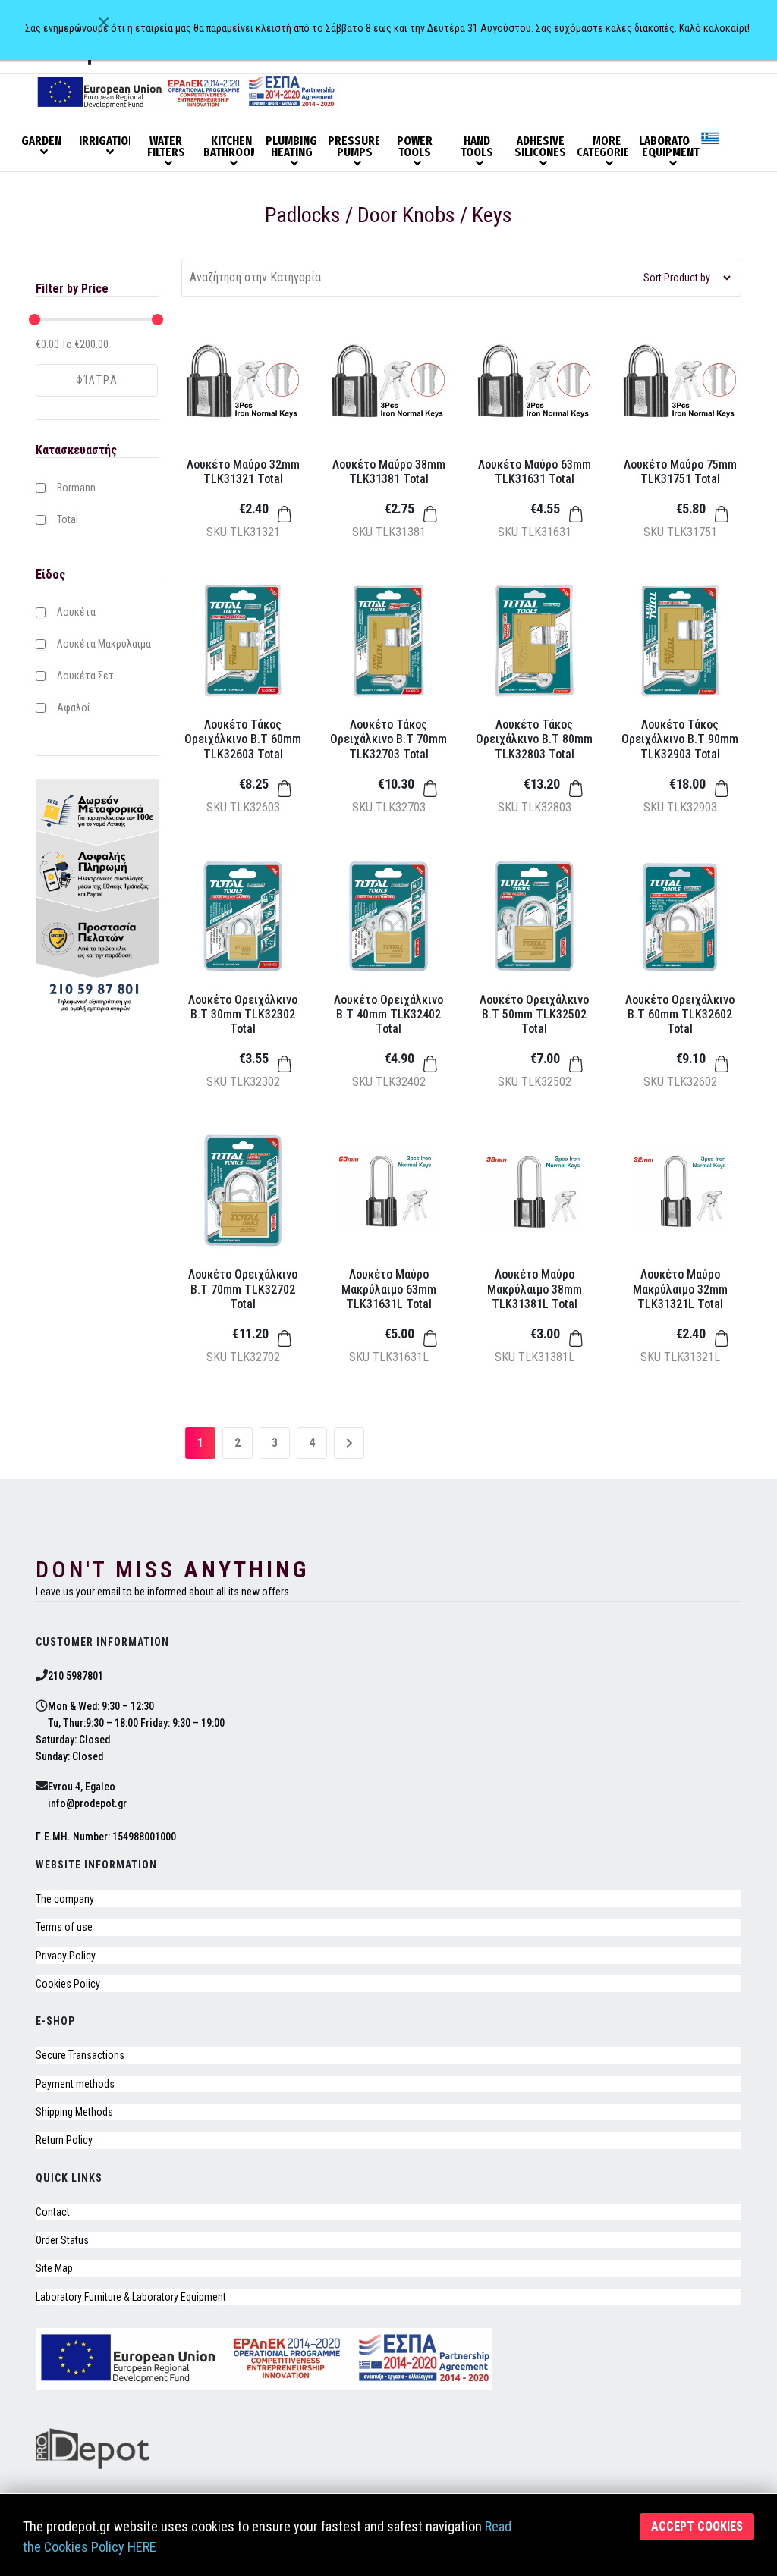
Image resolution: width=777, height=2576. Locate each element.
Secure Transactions (80, 2055)
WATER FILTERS (166, 147)
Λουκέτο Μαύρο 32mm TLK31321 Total (243, 472)
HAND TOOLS (477, 147)
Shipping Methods (74, 2112)
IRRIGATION (107, 141)
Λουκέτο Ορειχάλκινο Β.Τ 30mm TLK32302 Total (243, 1014)
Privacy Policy (66, 1956)
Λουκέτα (76, 612)
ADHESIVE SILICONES (540, 147)
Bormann (76, 488)
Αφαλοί (74, 708)
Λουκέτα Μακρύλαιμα (104, 644)
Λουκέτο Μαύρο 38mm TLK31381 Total (389, 472)
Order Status (62, 2240)
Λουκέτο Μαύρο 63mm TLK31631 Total (535, 472)
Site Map (54, 2268)
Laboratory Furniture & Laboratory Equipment (131, 2297)
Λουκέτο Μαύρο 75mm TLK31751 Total (680, 472)
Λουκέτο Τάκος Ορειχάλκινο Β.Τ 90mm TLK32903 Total (680, 739)
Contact (53, 2212)
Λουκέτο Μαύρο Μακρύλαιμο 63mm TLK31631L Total (389, 1289)
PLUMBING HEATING (291, 147)
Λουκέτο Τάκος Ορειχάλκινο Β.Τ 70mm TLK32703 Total (388, 739)
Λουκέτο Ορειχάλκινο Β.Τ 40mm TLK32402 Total (388, 1014)
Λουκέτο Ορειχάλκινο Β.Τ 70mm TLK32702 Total (243, 1289)
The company (65, 1899)
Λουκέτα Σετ (85, 676)
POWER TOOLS (415, 147)
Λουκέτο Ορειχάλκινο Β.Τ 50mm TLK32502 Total (534, 1014)
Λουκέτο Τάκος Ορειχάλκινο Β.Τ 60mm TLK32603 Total (243, 739)
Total (68, 519)
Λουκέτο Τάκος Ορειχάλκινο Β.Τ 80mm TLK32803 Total (534, 739)
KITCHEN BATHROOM (231, 147)
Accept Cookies (697, 2526)
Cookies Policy (68, 1984)
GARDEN (41, 141)
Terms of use (64, 1927)
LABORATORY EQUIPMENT (669, 147)
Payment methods (75, 2084)
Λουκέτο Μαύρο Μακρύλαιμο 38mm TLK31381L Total (535, 1289)
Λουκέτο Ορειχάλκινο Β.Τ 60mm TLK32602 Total (680, 1014)
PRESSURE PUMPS (354, 147)
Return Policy (64, 2140)
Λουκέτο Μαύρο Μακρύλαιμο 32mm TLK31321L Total (680, 1289)
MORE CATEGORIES (606, 147)
